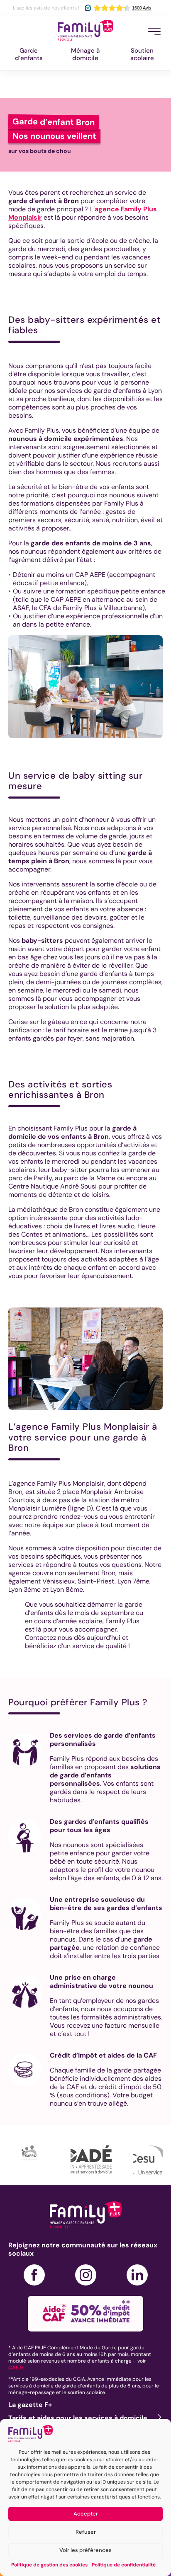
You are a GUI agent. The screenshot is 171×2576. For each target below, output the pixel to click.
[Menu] (154, 31)
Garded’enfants (29, 54)
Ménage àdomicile (85, 54)
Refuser (86, 2532)
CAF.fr (16, 2368)
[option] (39, 2160)
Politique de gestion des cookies (49, 2565)
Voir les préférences (85, 2550)
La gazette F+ (30, 2405)
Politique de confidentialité (124, 2565)
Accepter (86, 2514)
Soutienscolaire (142, 54)
